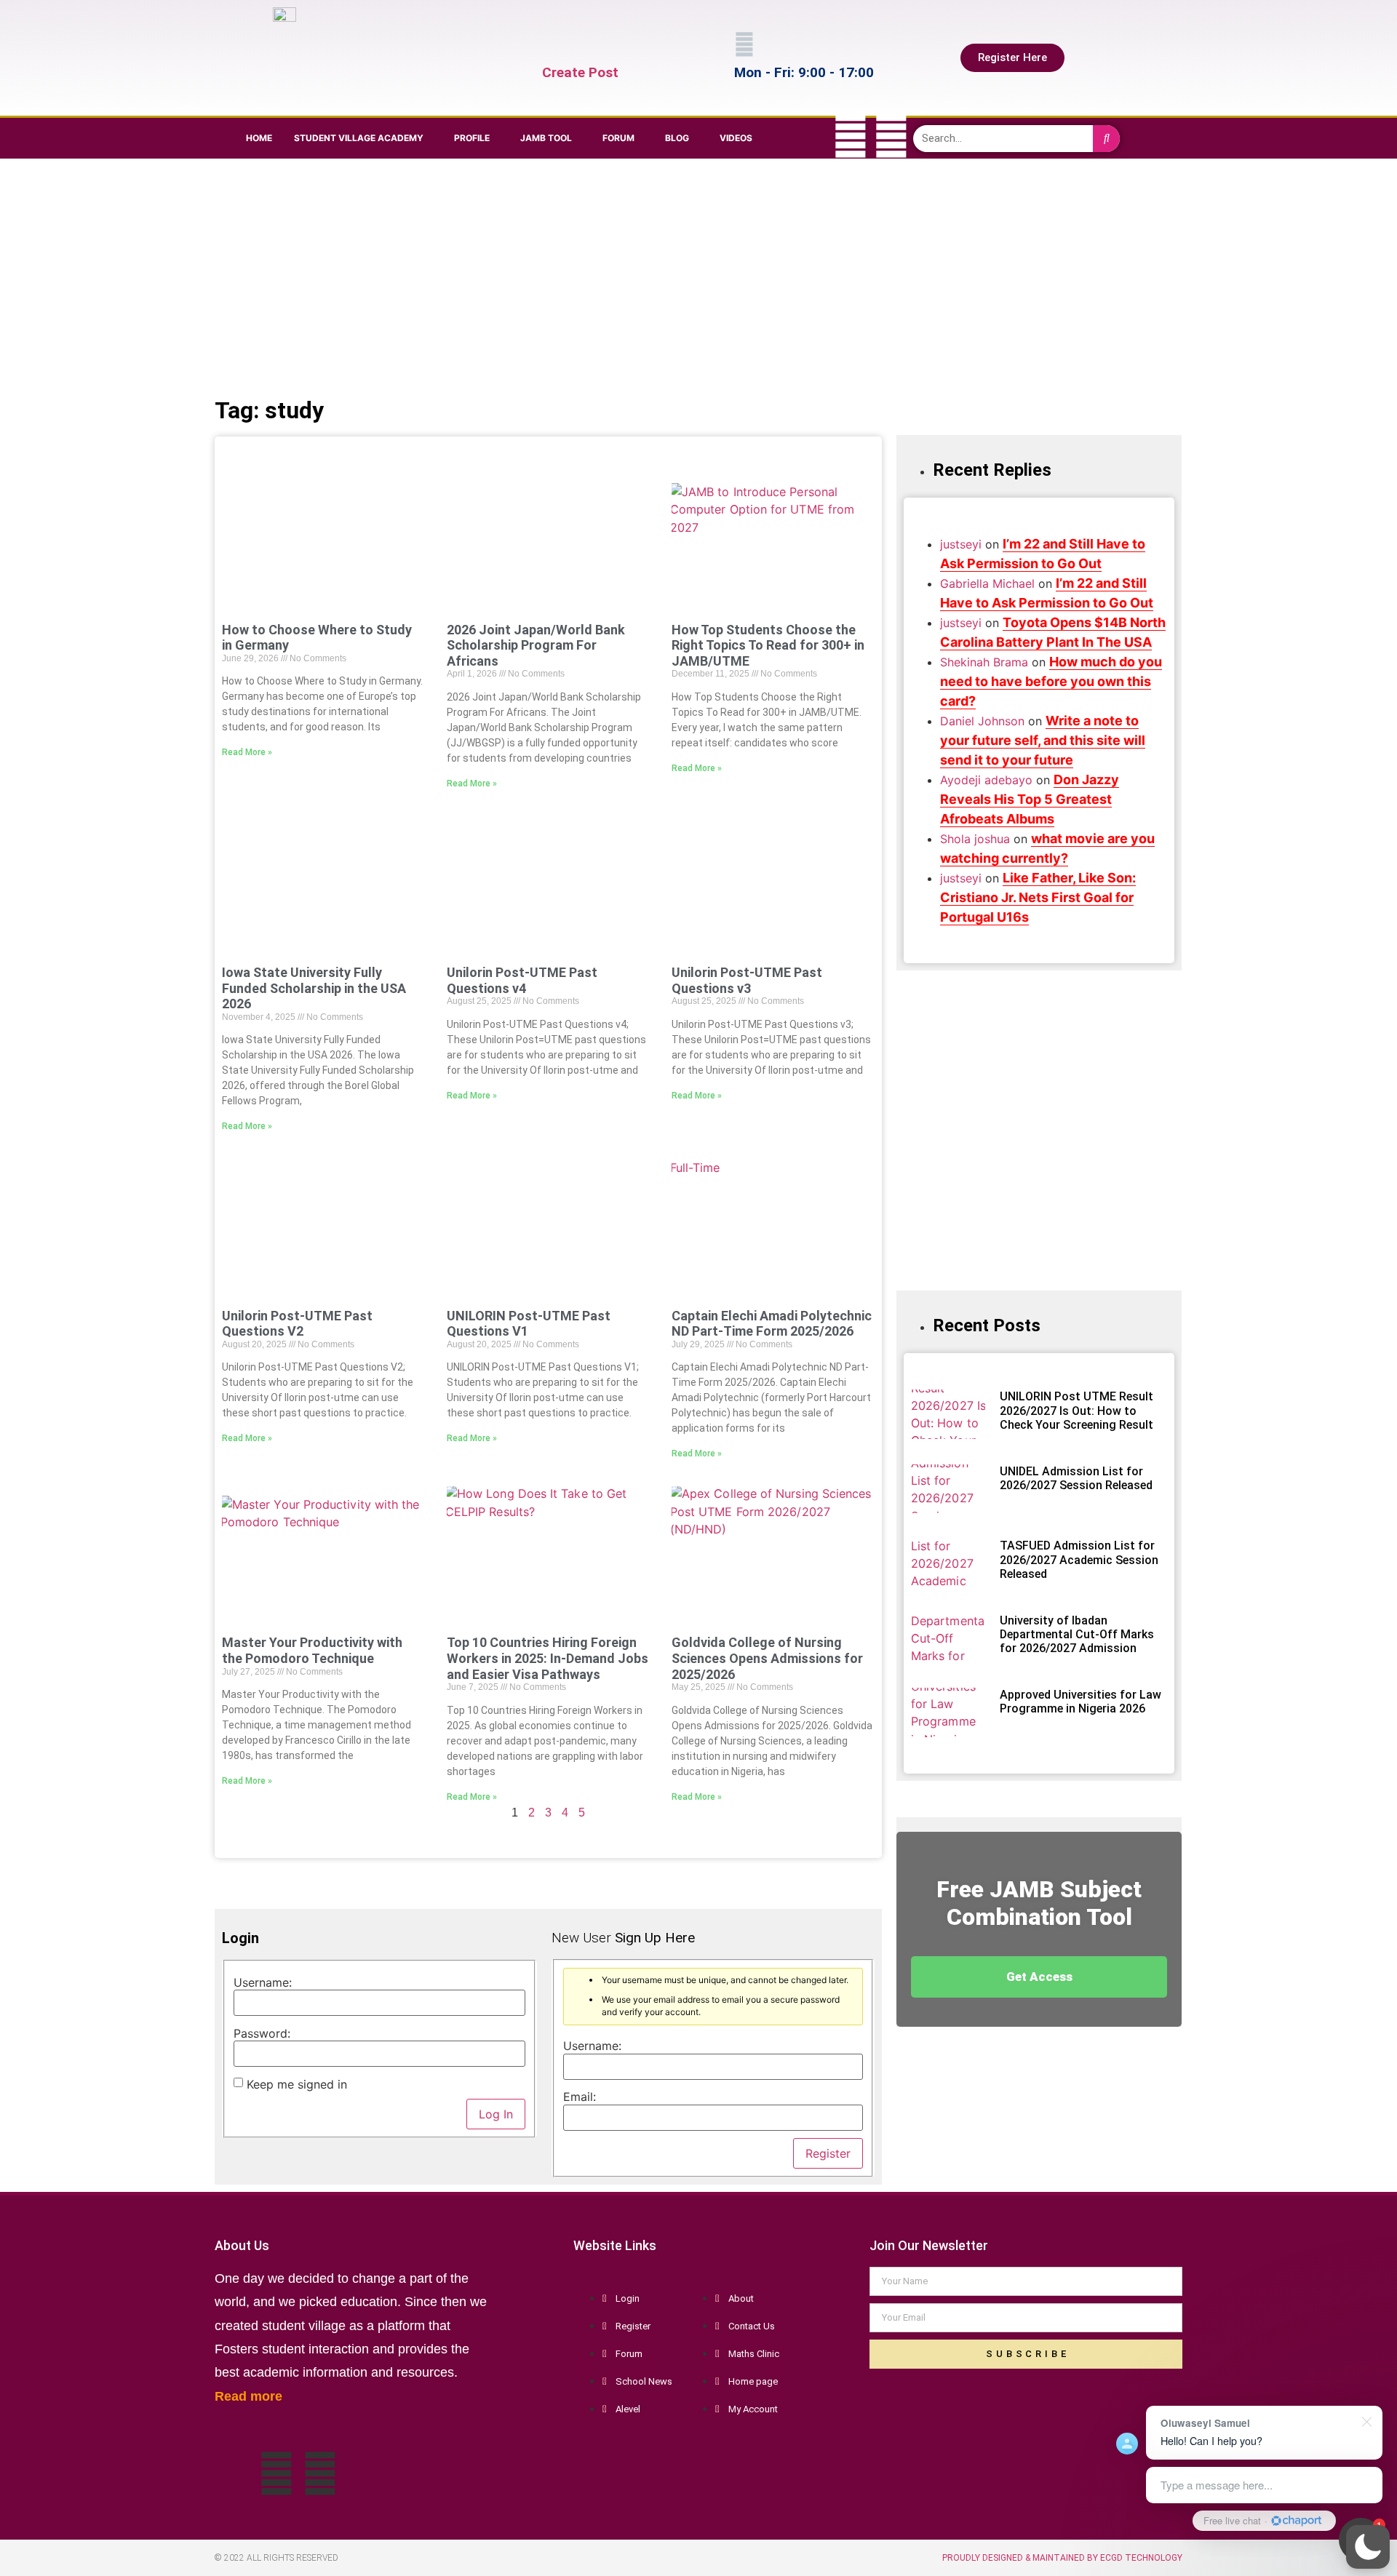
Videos (736, 138)
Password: (262, 2033)
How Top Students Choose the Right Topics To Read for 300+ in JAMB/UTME (768, 645)
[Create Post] (552, 44)
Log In (496, 2114)
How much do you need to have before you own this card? (1051, 681)
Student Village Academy (359, 138)
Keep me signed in (297, 2084)
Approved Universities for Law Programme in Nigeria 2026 (1080, 1702)
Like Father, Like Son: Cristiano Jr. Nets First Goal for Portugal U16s (1038, 897)
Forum (618, 138)
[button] (1368, 2547)
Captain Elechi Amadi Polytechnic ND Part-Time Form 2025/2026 (772, 1324)
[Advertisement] (695, 275)
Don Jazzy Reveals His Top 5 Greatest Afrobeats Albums (1030, 799)
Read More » (247, 752)
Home (259, 138)
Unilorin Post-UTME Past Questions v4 (522, 980)
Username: (263, 1982)
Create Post (580, 72)
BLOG (677, 138)
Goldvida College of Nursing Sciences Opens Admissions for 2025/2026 (767, 1658)
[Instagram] (891, 136)
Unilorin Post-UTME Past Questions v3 (747, 980)
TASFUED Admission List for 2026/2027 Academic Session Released (1079, 1559)
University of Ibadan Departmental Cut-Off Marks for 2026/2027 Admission (1077, 1634)
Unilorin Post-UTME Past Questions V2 (297, 1324)
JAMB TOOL (546, 138)
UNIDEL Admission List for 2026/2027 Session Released (1076, 1478)
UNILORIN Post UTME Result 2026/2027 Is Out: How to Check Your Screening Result (1076, 1410)
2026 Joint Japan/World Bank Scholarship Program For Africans (536, 645)
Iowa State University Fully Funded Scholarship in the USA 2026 (314, 988)
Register (828, 2153)
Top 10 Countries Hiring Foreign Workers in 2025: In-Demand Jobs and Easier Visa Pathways (548, 1658)
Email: (580, 2097)
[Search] (1106, 139)
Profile (472, 138)
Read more (248, 2396)
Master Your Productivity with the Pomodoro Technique (312, 1650)
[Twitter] (851, 136)
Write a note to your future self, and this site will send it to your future (1043, 740)
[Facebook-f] (810, 136)
